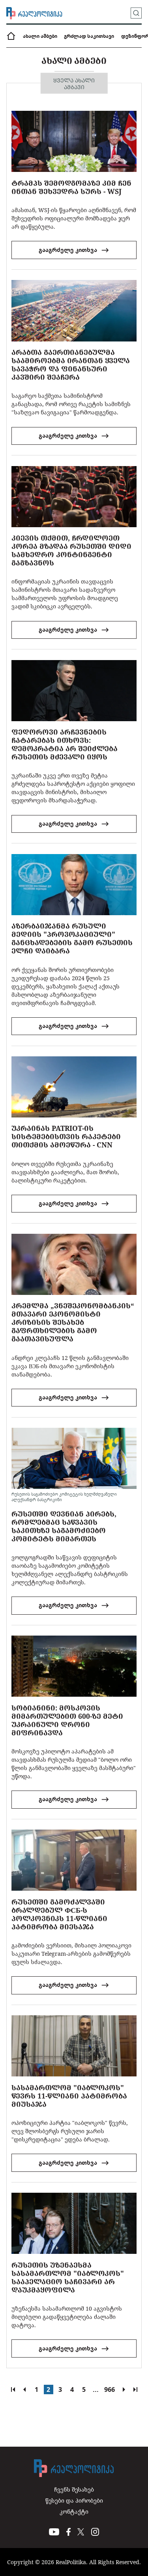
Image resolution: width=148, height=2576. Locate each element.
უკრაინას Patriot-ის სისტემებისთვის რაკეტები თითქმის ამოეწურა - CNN (66, 1136)
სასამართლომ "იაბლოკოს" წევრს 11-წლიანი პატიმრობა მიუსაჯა (69, 2096)
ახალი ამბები (40, 36)
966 (110, 2389)
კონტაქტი (74, 2512)
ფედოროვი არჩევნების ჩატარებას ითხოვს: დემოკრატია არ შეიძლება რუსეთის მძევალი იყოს (65, 744)
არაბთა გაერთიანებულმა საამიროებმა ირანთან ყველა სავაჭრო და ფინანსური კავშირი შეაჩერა (71, 365)
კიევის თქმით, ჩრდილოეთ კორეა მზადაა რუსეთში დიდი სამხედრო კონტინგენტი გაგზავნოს (71, 550)
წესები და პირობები (74, 2500)
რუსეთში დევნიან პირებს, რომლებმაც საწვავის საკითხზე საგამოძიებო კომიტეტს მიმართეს (64, 1526)
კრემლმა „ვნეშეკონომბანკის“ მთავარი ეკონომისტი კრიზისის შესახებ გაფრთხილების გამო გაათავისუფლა (73, 1322)
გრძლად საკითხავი (89, 36)
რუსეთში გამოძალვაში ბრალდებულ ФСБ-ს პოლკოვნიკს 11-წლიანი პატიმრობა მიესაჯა (59, 1914)
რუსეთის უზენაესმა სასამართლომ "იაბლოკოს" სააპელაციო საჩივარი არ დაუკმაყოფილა (68, 2277)
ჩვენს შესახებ (74, 2489)
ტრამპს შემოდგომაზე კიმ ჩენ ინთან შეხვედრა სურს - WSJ (71, 187)
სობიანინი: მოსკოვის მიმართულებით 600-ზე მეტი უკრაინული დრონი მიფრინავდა (67, 1720)
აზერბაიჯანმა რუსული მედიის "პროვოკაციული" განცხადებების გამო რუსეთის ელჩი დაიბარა (72, 938)
